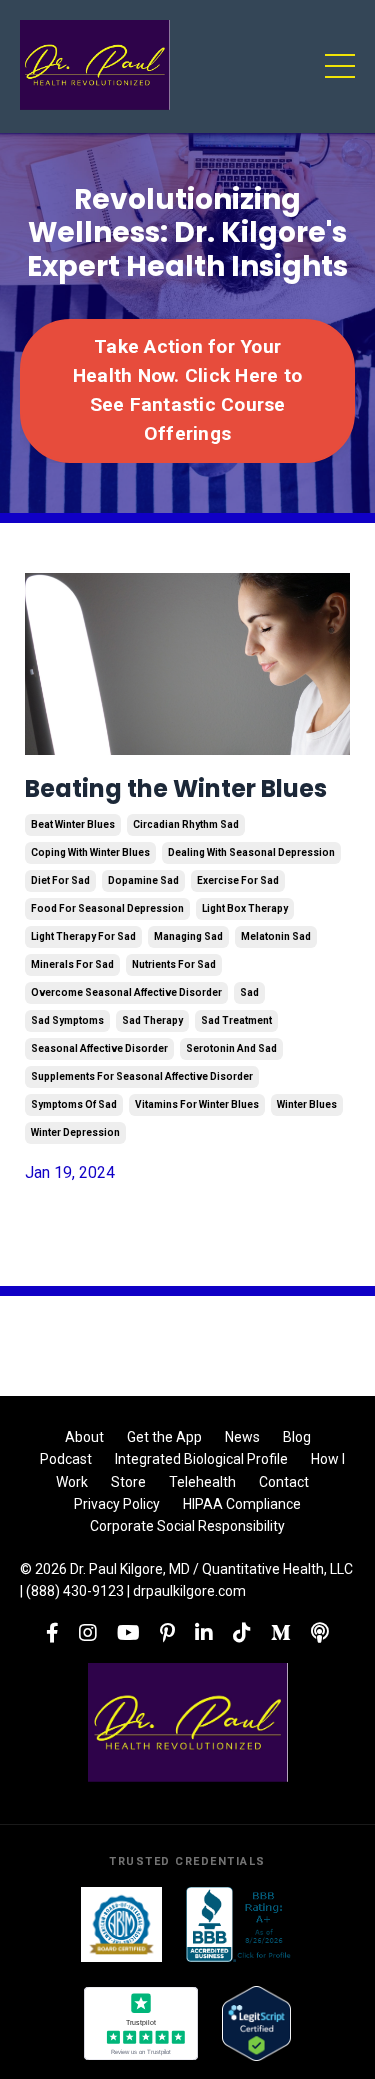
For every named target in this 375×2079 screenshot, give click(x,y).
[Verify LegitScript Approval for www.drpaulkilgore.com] (256, 2023)
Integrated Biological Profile (201, 1459)
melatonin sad (276, 936)
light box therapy (245, 908)
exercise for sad (238, 880)
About (84, 1437)
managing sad (188, 936)
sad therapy (152, 1020)
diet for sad (60, 880)
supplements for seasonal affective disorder (142, 1076)
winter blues (307, 1104)
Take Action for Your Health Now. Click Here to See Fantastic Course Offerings (187, 389)
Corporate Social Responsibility (187, 1526)
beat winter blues (73, 824)
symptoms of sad (74, 1104)
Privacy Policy (117, 1504)
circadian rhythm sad (186, 824)
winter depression (75, 1132)
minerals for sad (72, 964)
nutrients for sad (174, 964)
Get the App (164, 1437)
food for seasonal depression (107, 908)
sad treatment (236, 1020)
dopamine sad (143, 880)
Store (128, 1482)
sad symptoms (67, 1020)
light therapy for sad (83, 936)
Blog (297, 1437)
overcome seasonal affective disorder (126, 992)
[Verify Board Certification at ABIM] (121, 1924)
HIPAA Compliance (242, 1504)
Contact (284, 1482)
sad (249, 992)
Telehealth (202, 1482)
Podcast (66, 1459)
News (242, 1437)
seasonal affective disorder (99, 1048)
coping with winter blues (90, 852)
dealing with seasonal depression (251, 852)
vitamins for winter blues (197, 1104)
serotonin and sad (231, 1048)
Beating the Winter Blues (176, 789)
